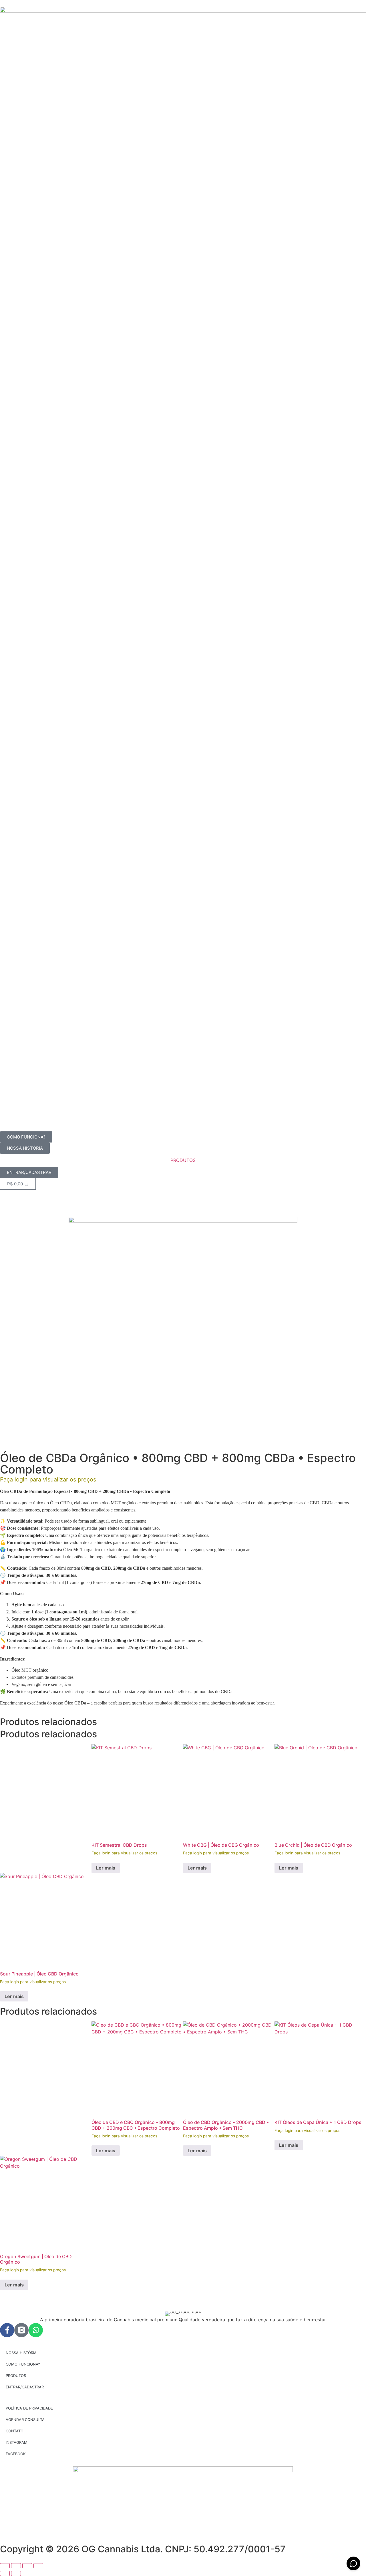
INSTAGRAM (17, 2442)
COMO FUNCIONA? (23, 2364)
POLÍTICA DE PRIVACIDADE (29, 2408)
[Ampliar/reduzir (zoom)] (5, 2566)
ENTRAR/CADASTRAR (25, 2387)
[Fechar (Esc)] (38, 2566)
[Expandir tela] (16, 2566)
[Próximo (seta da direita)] (16, 2573)
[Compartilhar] (27, 2566)
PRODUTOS (183, 1160)
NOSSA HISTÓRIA (21, 2353)
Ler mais (106, 1868)
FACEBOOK (16, 2454)
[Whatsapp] (36, 2330)
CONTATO (15, 2431)
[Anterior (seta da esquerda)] (5, 2573)
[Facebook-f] (7, 2330)
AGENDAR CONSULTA (25, 2420)
